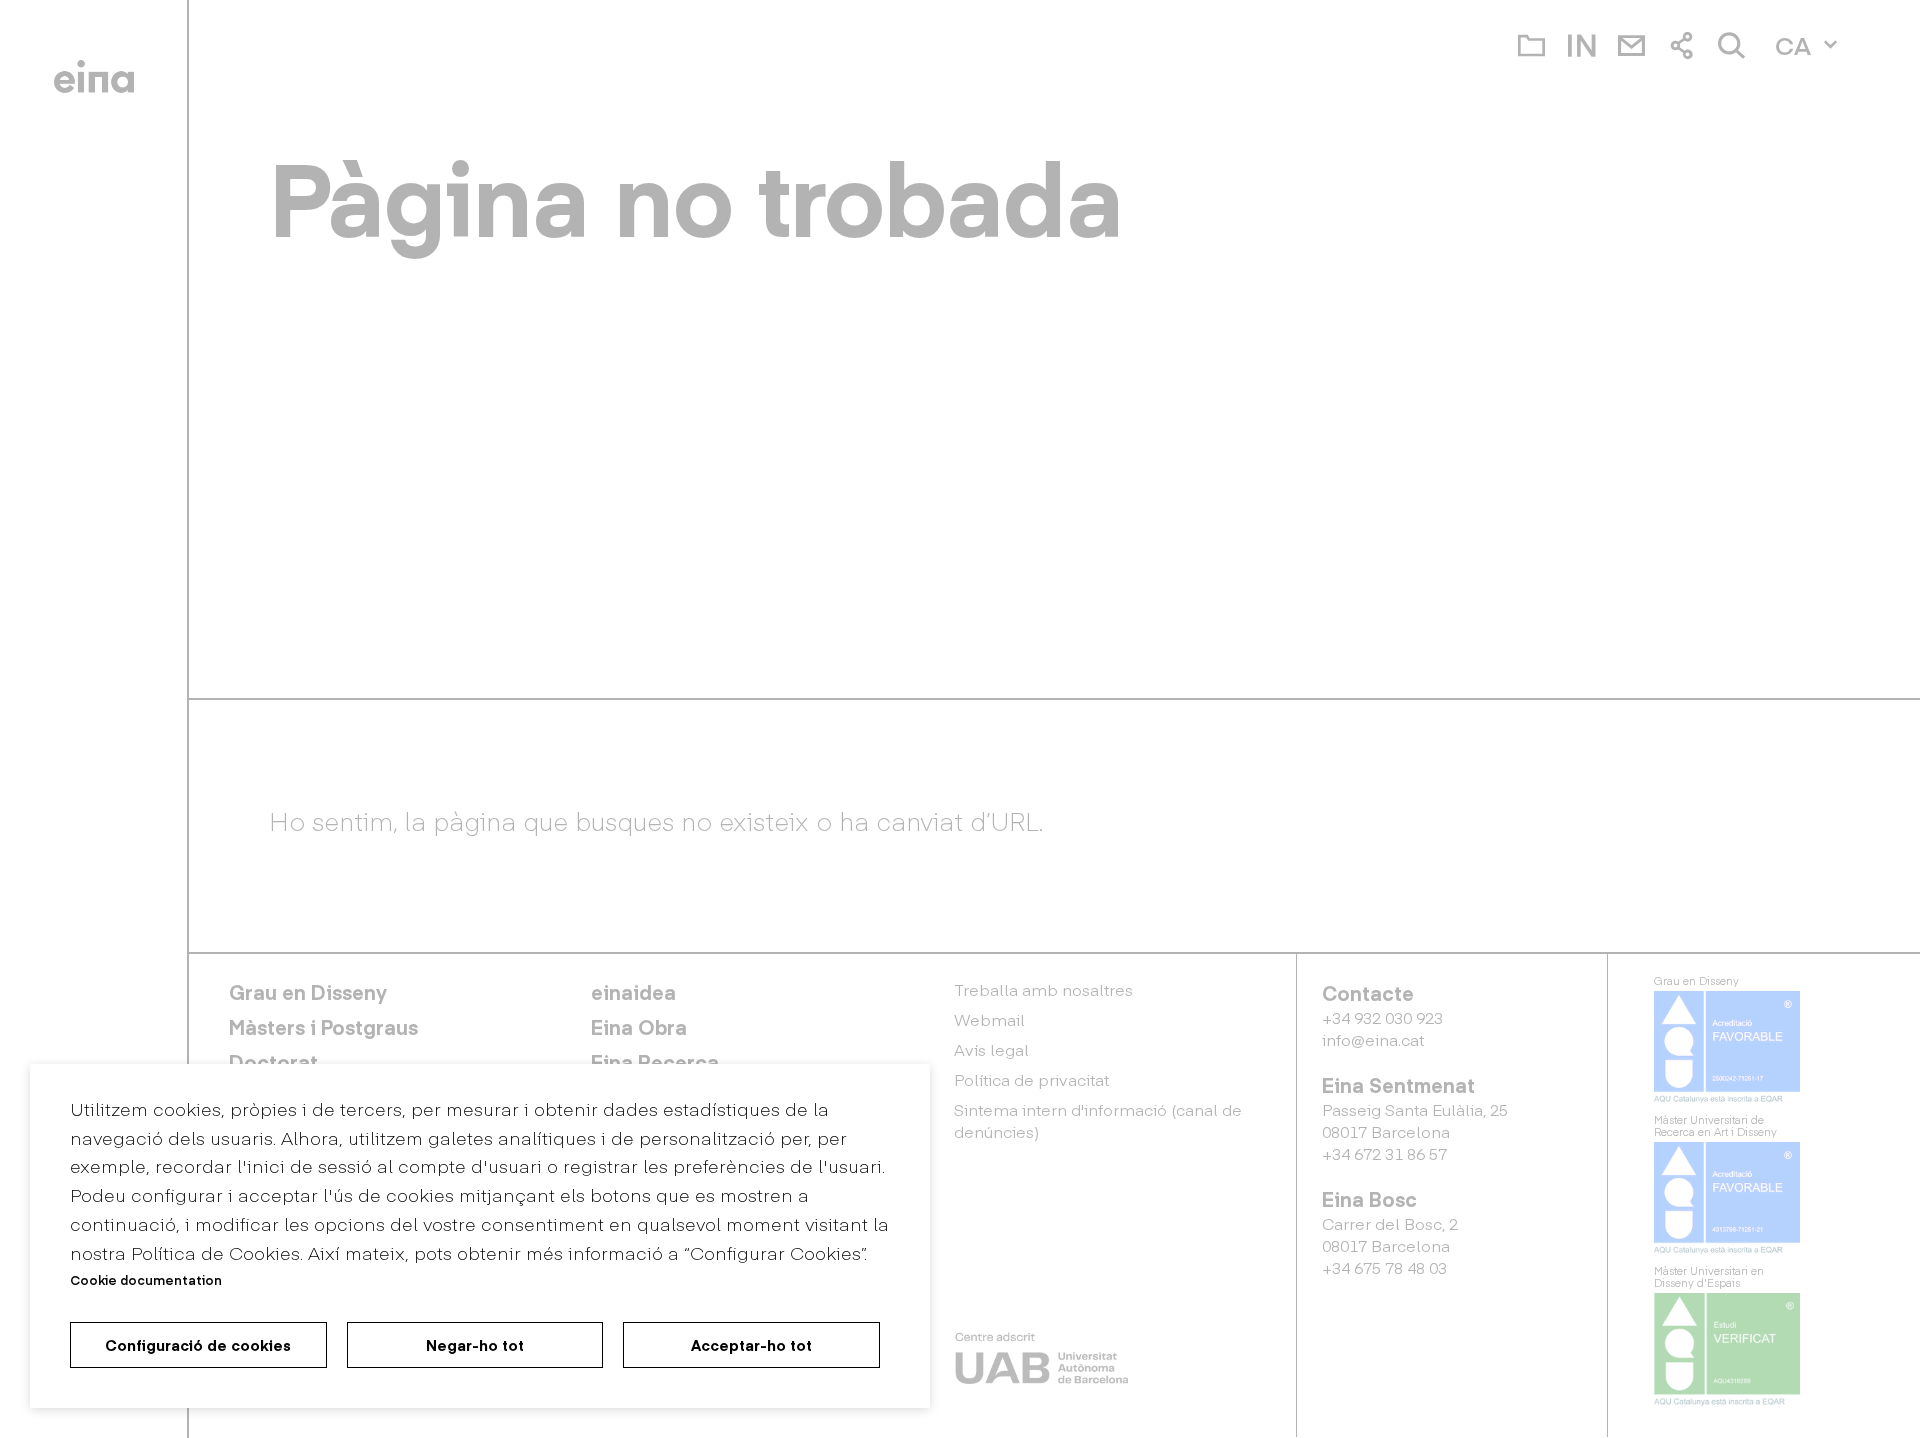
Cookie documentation (146, 1279)
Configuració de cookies (198, 1345)
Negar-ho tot (475, 1345)
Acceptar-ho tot (751, 1345)
